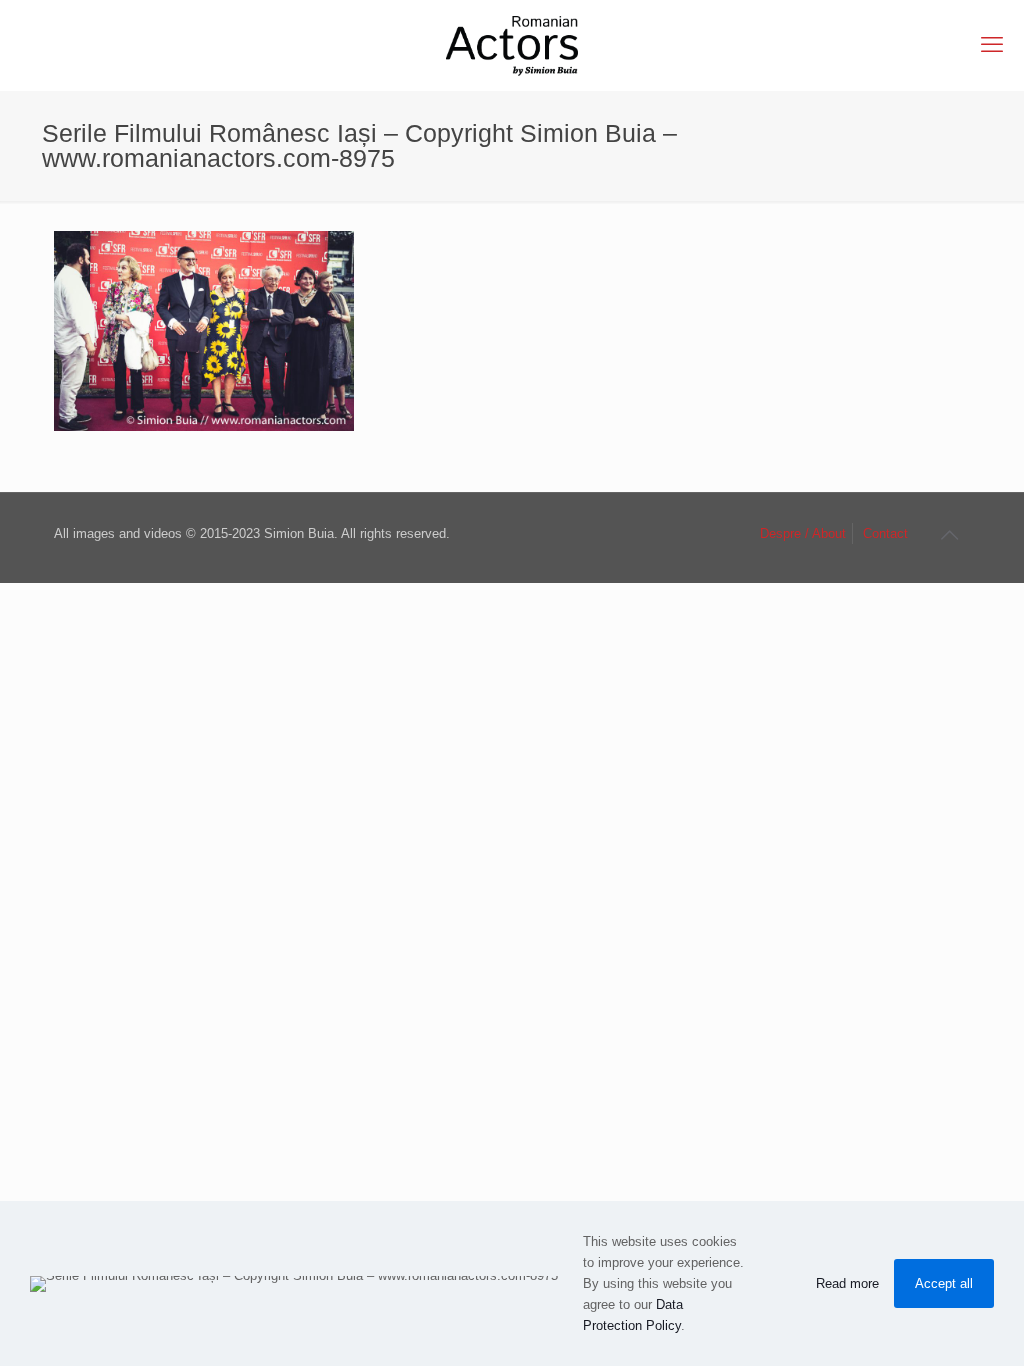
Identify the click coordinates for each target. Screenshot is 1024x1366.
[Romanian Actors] (512, 45)
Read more (847, 1283)
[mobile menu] (992, 45)
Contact (885, 533)
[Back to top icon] (949, 535)
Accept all (944, 1283)
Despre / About (803, 533)
